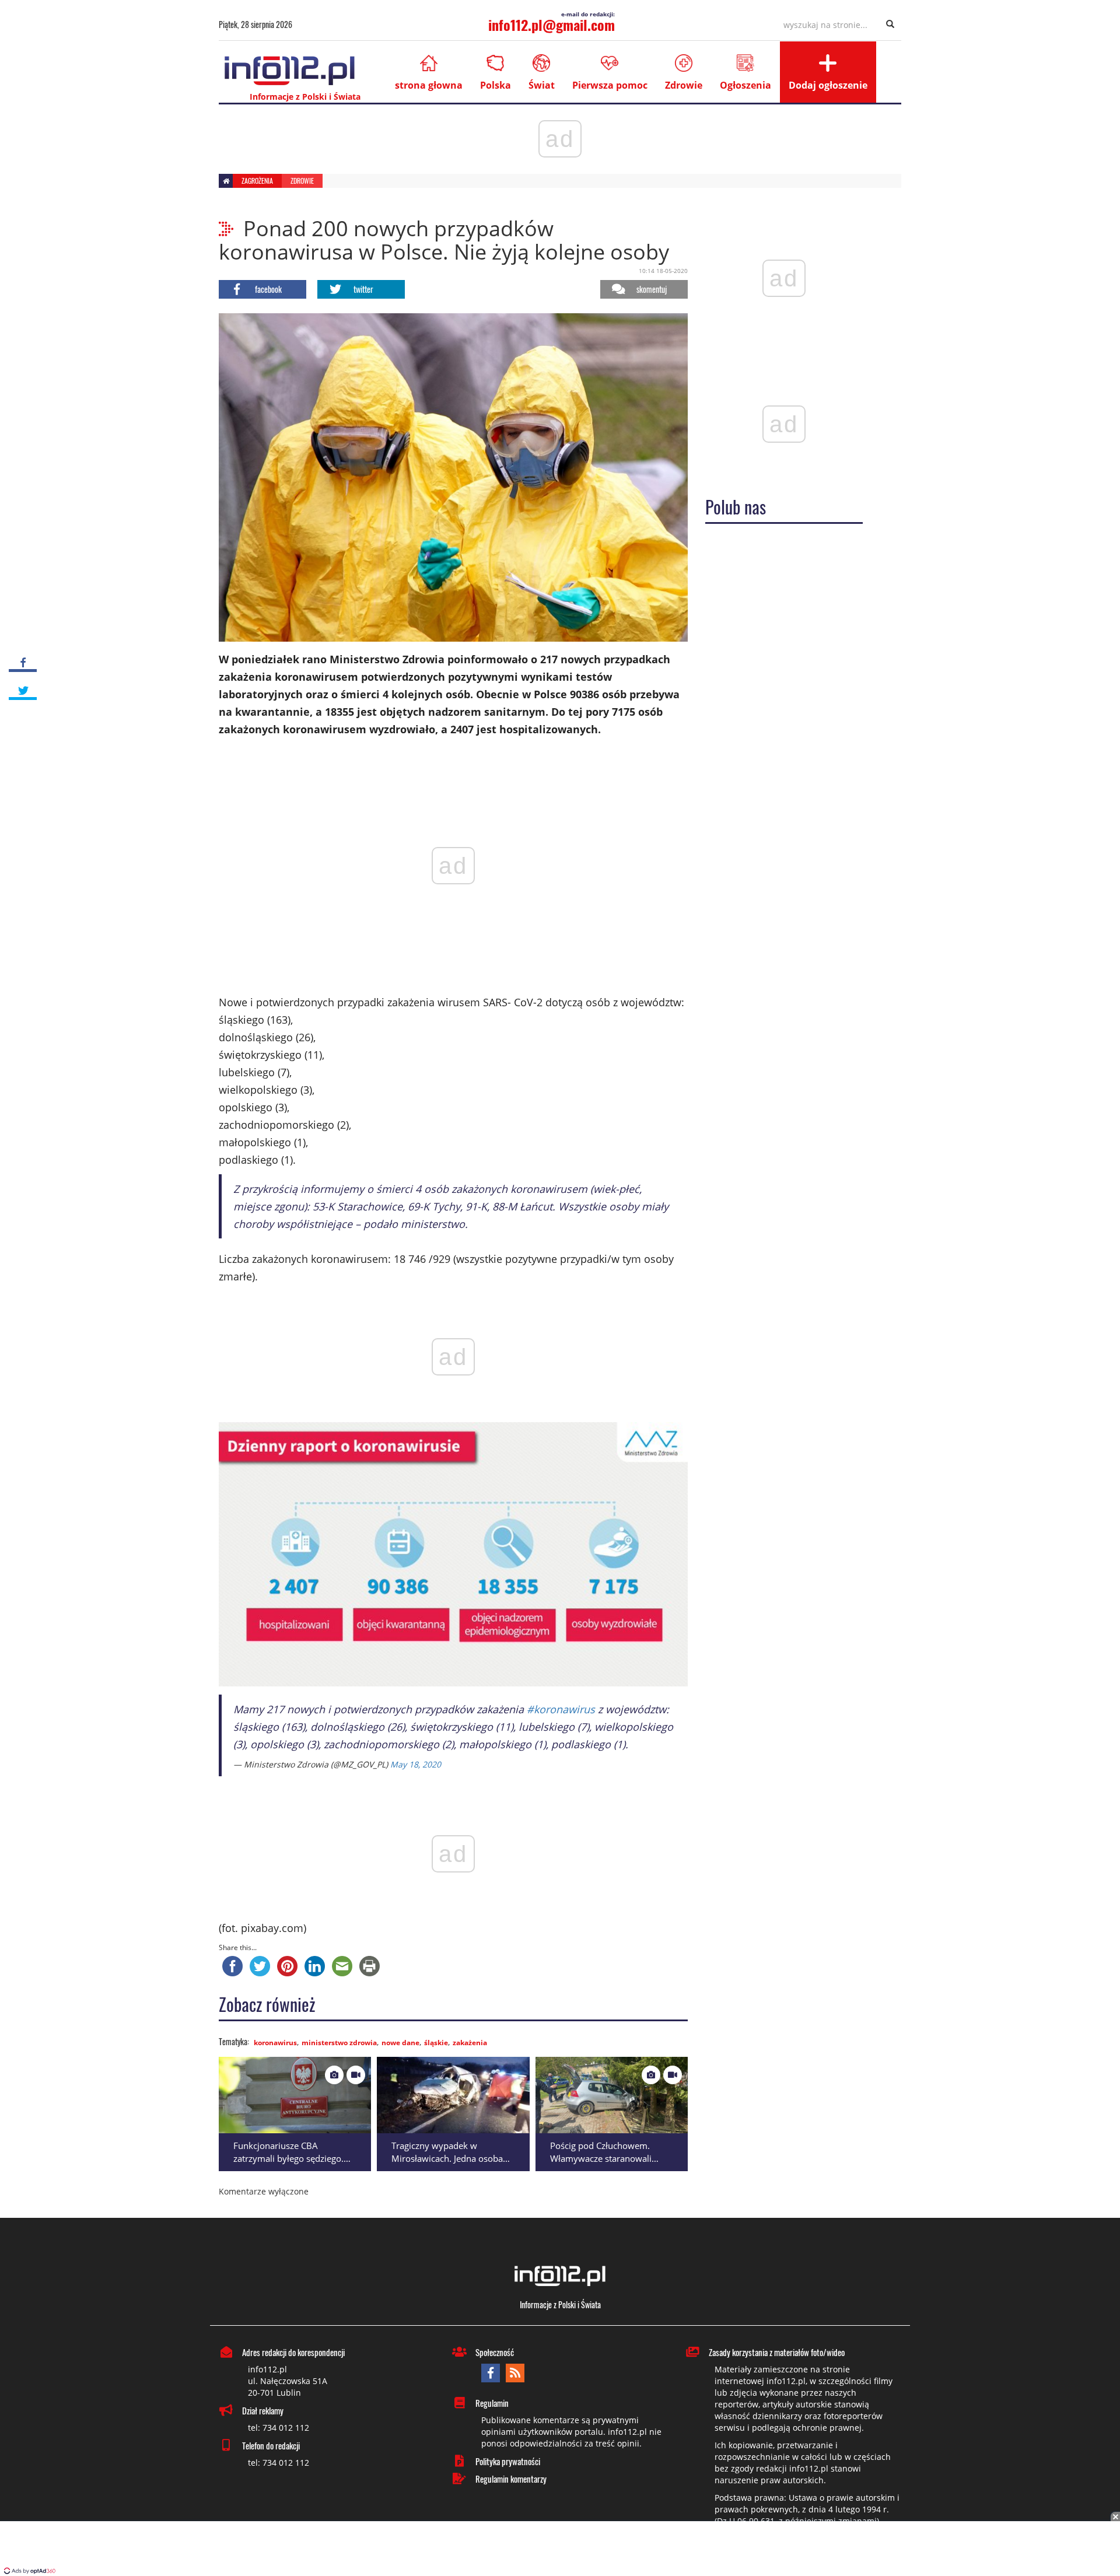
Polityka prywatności (508, 2461)
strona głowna (429, 85)
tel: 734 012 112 (279, 2428)
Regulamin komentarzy (511, 2479)
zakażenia (470, 2043)
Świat (542, 85)
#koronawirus (561, 1709)
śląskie (436, 2043)
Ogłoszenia (745, 85)
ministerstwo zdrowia (339, 2043)
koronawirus (275, 2043)
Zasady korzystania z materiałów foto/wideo (777, 2352)
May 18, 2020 (416, 1764)
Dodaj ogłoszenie (828, 85)
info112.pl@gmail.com (552, 24)
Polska (496, 85)
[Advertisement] (560, 2550)
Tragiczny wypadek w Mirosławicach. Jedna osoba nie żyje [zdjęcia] (447, 2159)
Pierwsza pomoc (610, 85)
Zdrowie (684, 85)
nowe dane (400, 2043)
